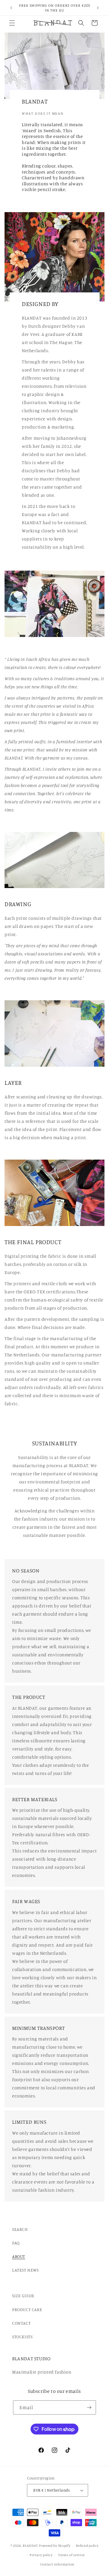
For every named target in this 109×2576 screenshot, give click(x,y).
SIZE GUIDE (23, 2296)
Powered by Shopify (55, 2546)
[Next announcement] (98, 8)
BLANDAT (31, 2546)
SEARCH (20, 2229)
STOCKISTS (22, 2337)
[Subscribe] (89, 2407)
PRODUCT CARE (27, 2309)
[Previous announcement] (11, 8)
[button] (12, 23)
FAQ (16, 2243)
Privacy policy (41, 2555)
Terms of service (71, 2555)
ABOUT (19, 2256)
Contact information (57, 2564)
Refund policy (87, 2546)
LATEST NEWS (25, 2270)
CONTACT (21, 2323)
